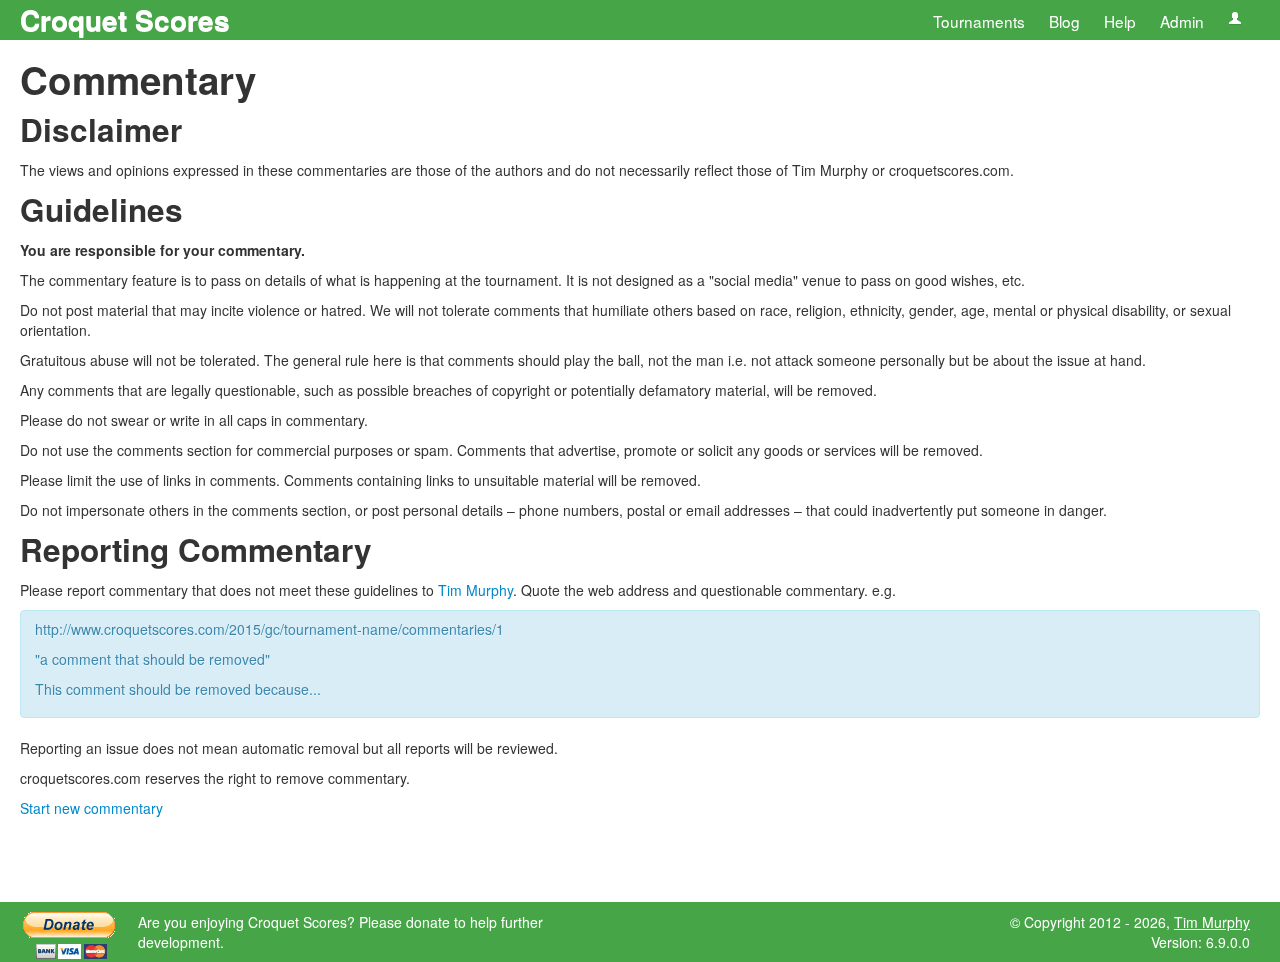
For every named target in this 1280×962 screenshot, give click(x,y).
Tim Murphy (475, 590)
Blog (1064, 21)
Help (1120, 21)
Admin (1182, 21)
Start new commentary (91, 808)
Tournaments (979, 21)
